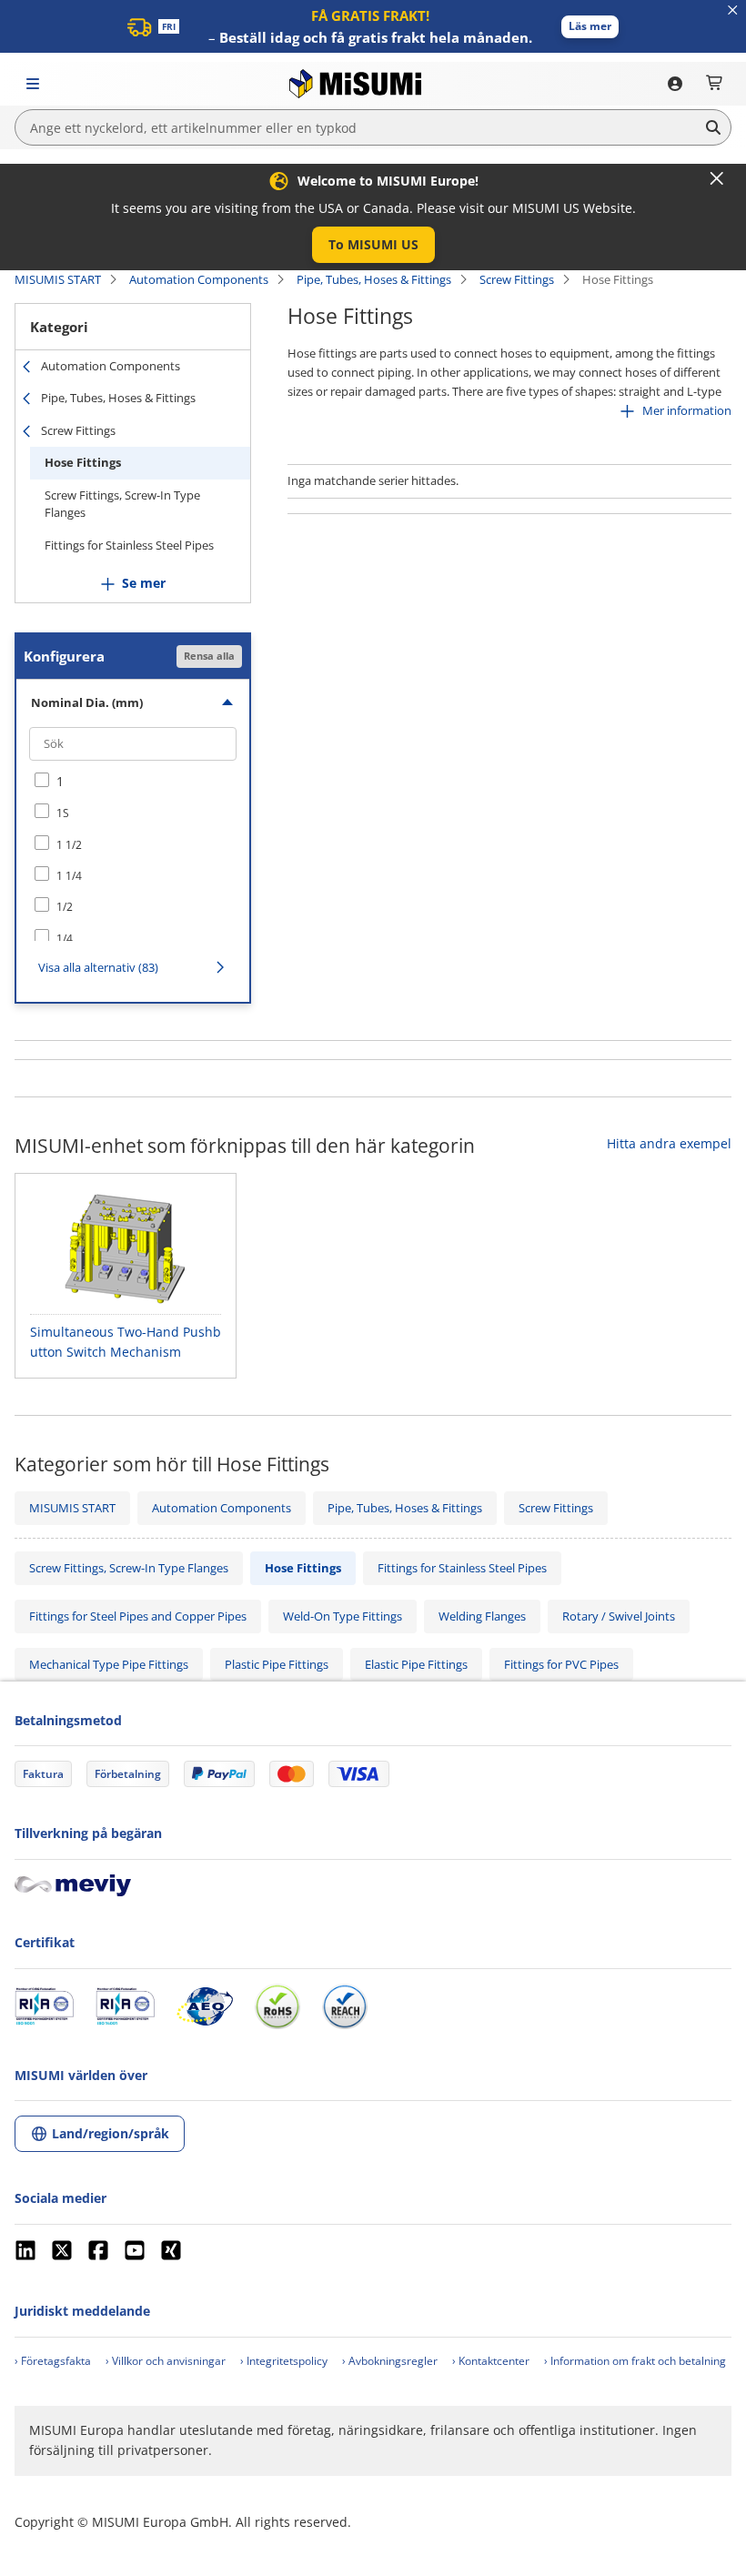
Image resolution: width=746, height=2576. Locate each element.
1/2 (65, 907)
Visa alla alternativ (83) (98, 967)
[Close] (717, 178)
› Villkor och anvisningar (166, 2361)
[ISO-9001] (44, 2006)
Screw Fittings (517, 279)
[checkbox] (133, 782)
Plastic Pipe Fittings (277, 1664)
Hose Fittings (83, 462)
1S (63, 813)
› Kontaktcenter (491, 2361)
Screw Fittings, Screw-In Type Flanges (122, 504)
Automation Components (199, 279)
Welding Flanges (482, 1616)
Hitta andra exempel (669, 1143)
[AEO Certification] (205, 2006)
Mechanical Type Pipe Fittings (109, 1664)
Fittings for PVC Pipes (561, 1664)
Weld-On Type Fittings (343, 1616)
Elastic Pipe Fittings (416, 1664)
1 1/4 (69, 876)
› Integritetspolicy (284, 2361)
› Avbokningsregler (390, 2361)
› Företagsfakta (53, 2361)
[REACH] (345, 2006)
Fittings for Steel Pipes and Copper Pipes (138, 1616)
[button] (590, 27)
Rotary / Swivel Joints (619, 1616)
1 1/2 (69, 845)
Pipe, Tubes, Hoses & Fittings (374, 279)
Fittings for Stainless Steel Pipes (129, 545)
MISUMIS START (58, 279)
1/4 (65, 939)
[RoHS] (277, 2006)
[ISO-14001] (125, 2006)
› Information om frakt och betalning (635, 2361)
